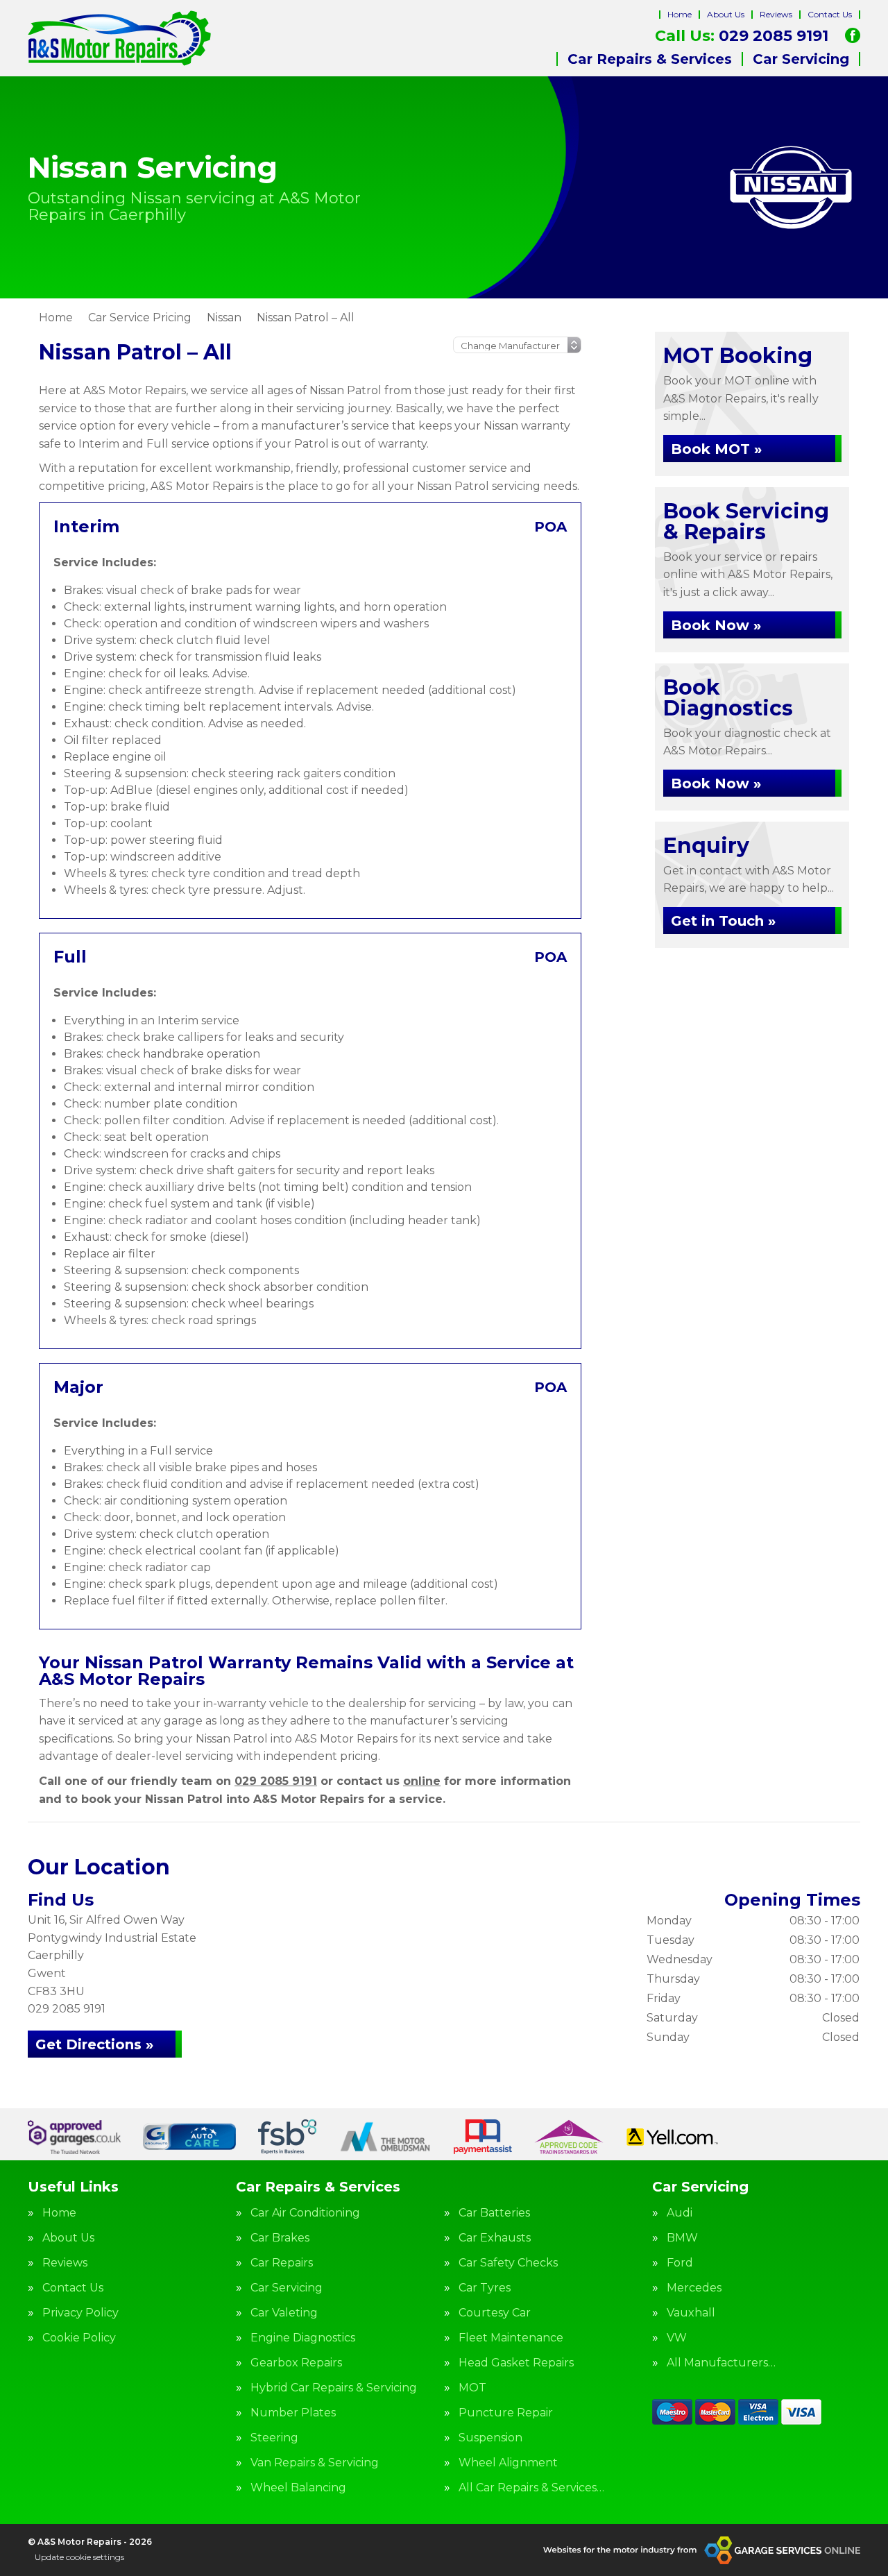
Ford (680, 2263)
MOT (472, 2388)
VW (677, 2338)
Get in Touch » (723, 921)
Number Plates (293, 2413)
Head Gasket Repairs (516, 2363)
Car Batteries (494, 2213)
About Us (726, 14)
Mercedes (694, 2288)
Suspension (490, 2438)
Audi (680, 2213)
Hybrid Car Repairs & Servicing (334, 2388)
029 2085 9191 (742, 36)
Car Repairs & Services (650, 59)
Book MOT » (716, 449)
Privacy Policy (80, 2313)
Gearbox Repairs (296, 2363)
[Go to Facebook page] (853, 35)
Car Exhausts (495, 2238)
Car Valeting (284, 2313)
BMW (682, 2238)
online (422, 1781)
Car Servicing (801, 59)
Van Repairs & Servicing (315, 2463)
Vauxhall (691, 2313)
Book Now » (716, 625)
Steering (274, 2438)
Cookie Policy (79, 2338)
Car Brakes (280, 2238)
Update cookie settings (79, 2557)
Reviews (776, 14)
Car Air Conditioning (305, 2213)
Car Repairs (282, 2263)
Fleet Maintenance (511, 2338)
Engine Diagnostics (303, 2338)
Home (680, 14)
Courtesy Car (495, 2313)
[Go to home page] (119, 38)
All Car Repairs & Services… (531, 2488)
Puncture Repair (506, 2413)
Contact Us (830, 14)
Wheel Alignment (508, 2463)
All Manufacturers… (721, 2363)
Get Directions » (94, 2044)
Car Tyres (485, 2288)
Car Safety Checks (508, 2263)
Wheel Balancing (298, 2488)
